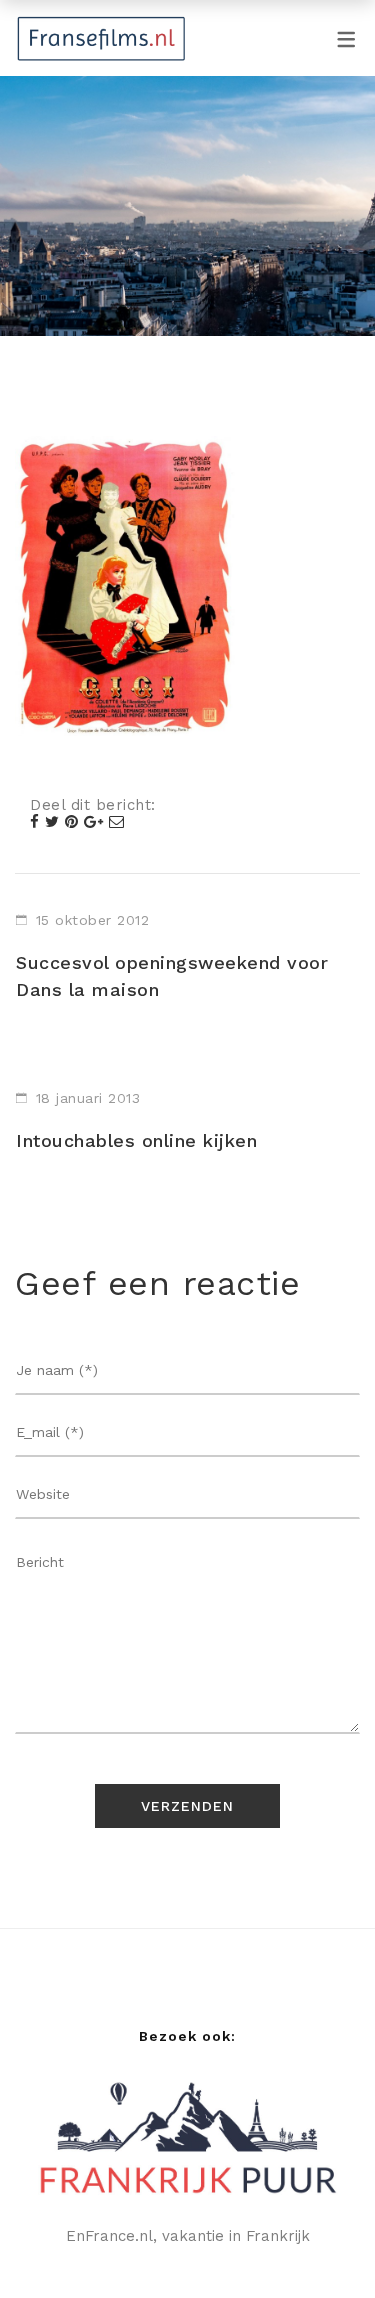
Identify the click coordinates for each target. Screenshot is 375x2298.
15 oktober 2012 (93, 920)
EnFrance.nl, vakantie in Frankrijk (188, 2236)
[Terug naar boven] (320, 2243)
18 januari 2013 (88, 1098)
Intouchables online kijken (136, 1140)
